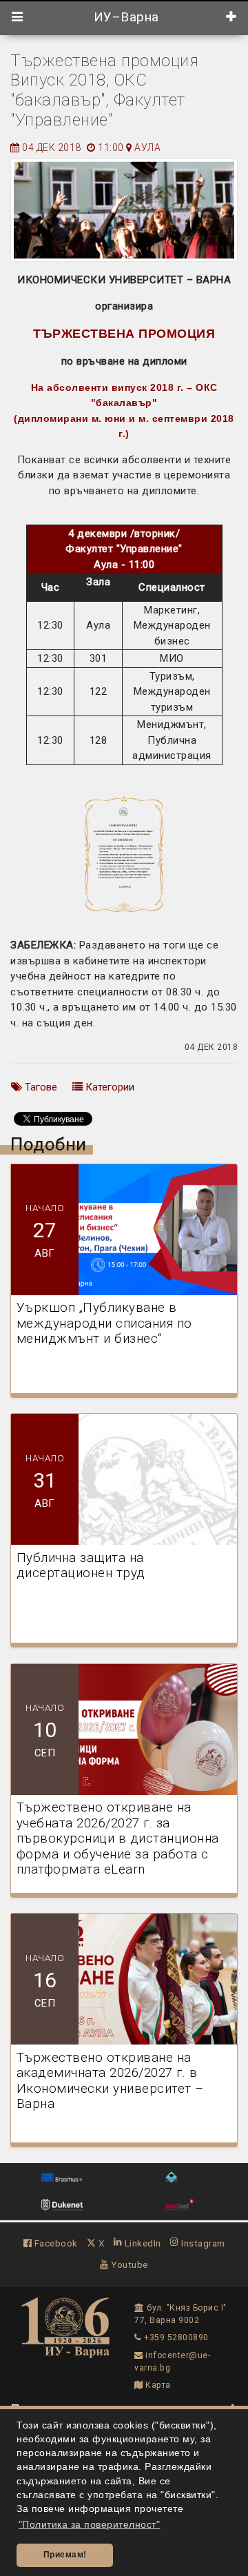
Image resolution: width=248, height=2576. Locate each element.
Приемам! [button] (65, 2555)
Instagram (202, 2243)
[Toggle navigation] (18, 17)
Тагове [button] (40, 1087)
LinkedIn (142, 2243)
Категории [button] (108, 1087)
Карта (157, 2385)
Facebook (55, 2243)
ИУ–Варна (124, 17)
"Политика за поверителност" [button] (90, 2525)
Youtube (128, 2264)
